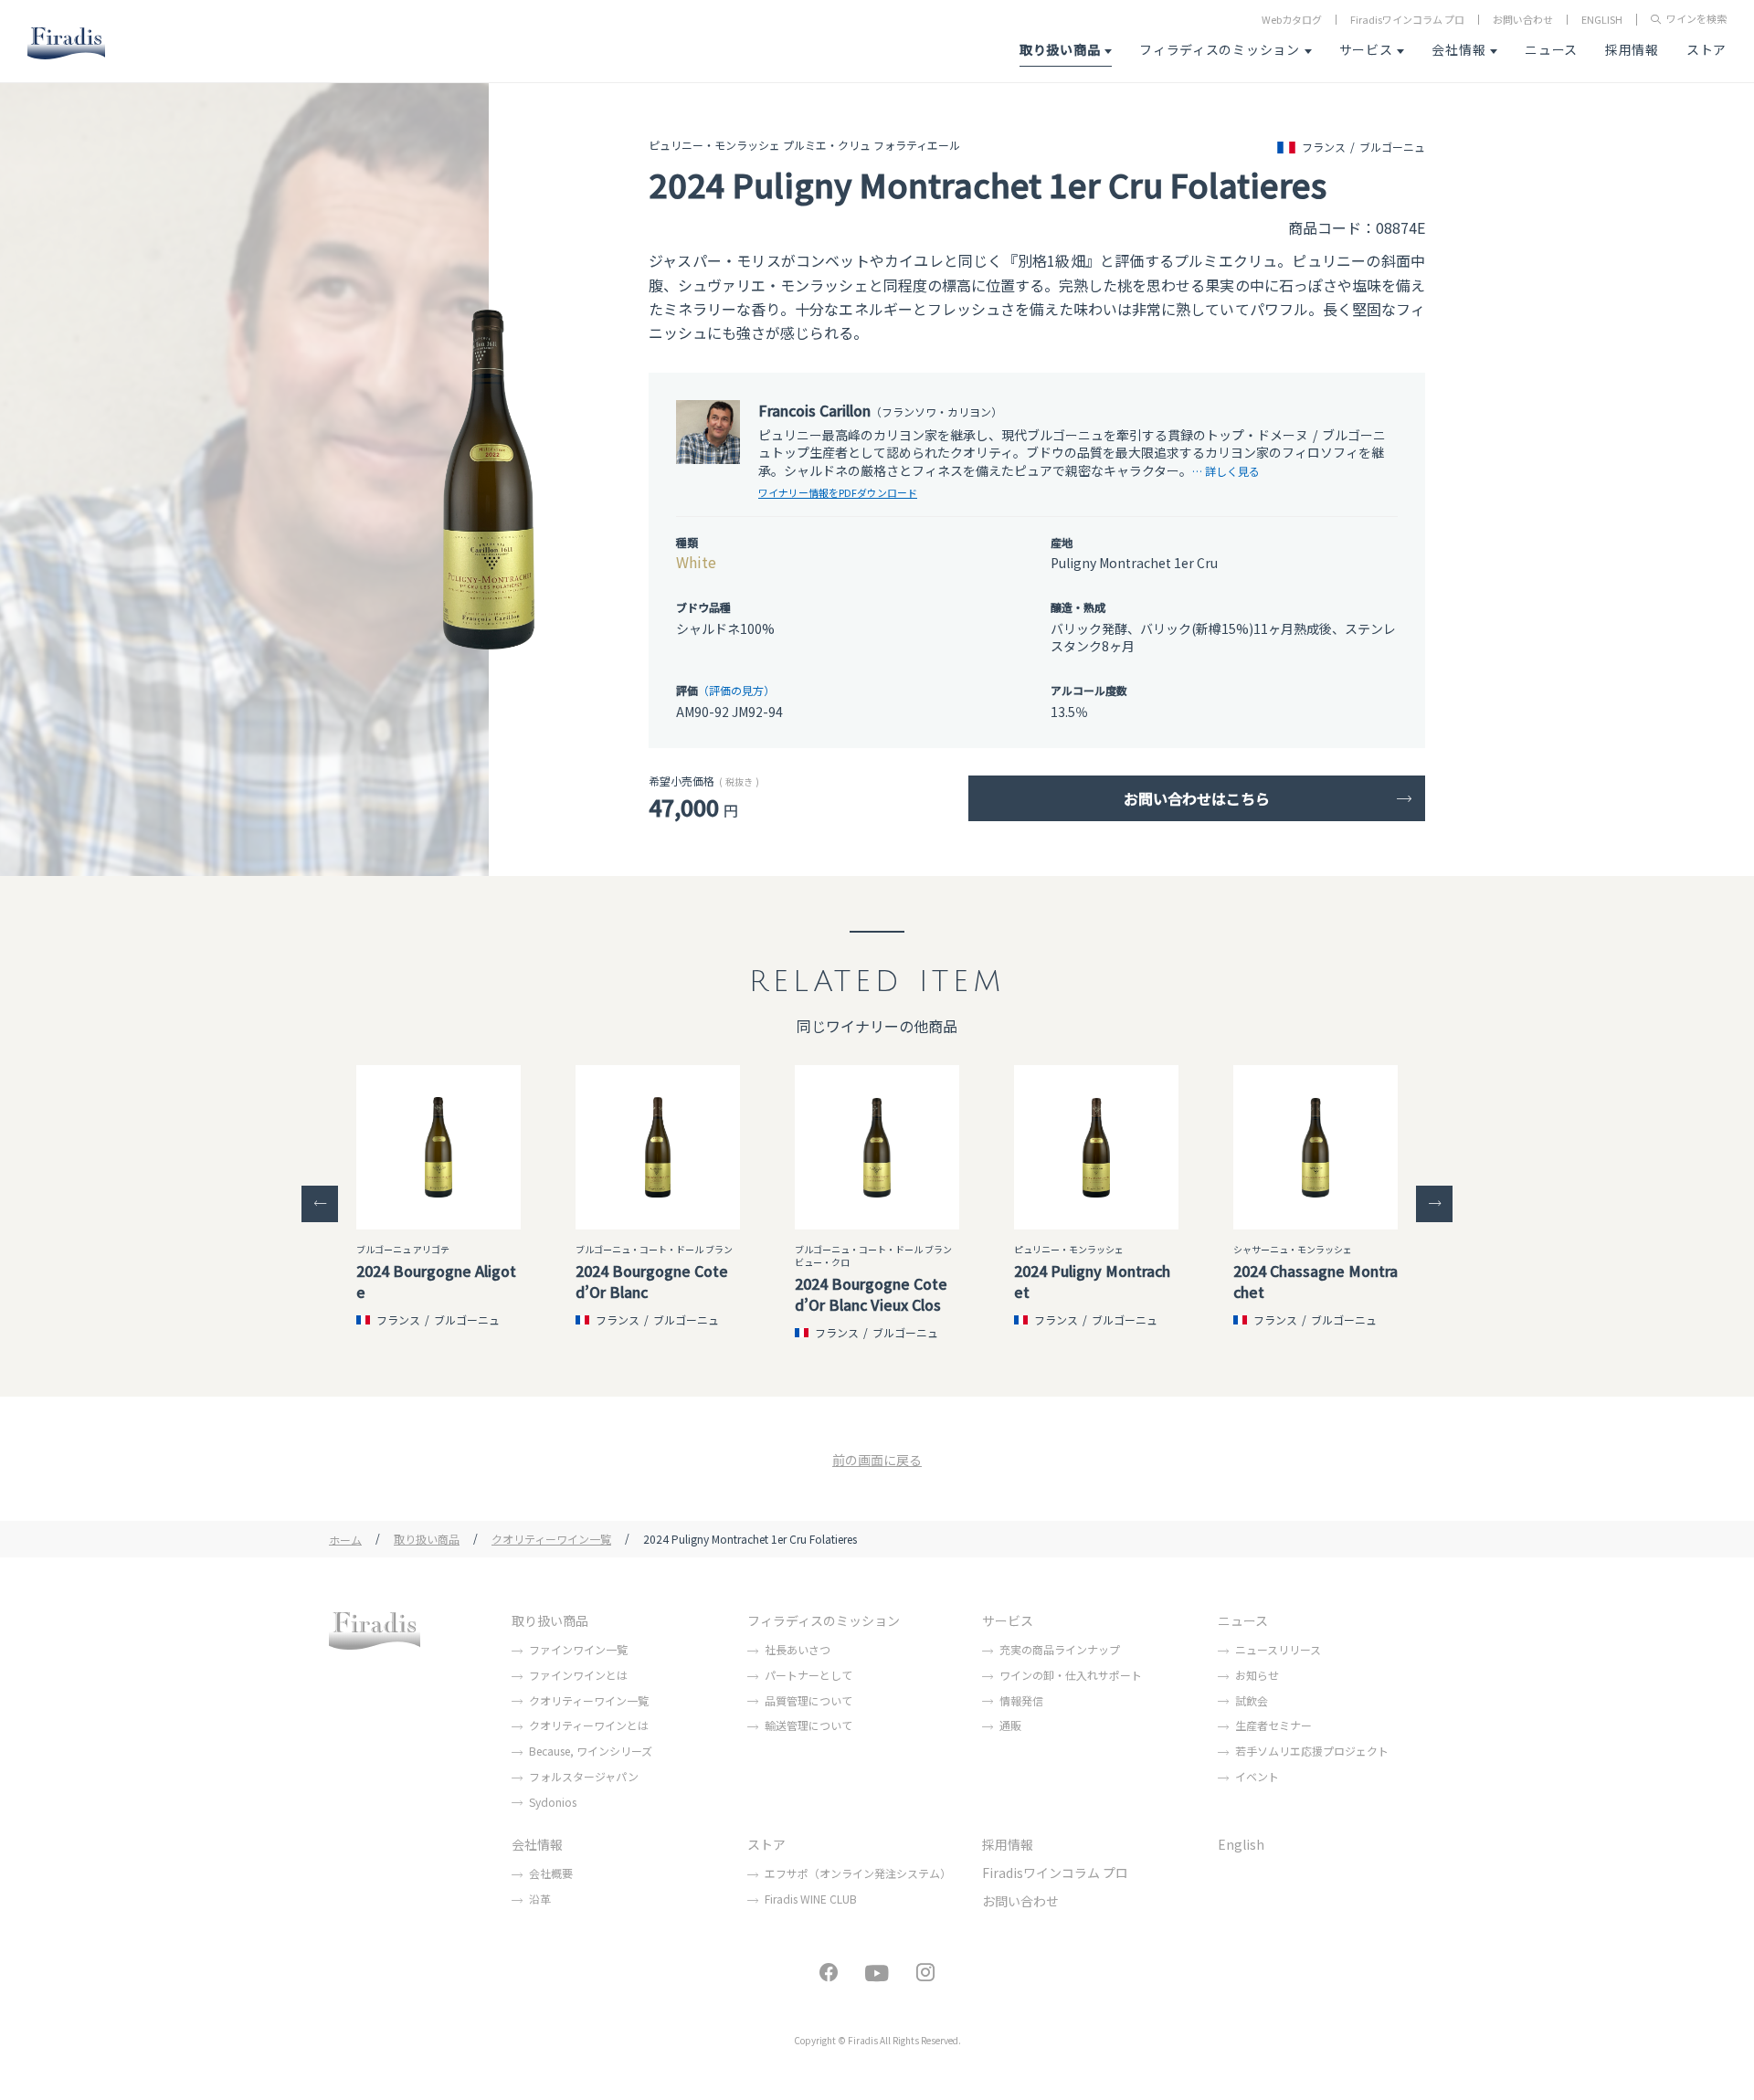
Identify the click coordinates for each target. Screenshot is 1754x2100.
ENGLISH (1602, 20)
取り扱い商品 (1060, 49)
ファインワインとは (578, 1675)
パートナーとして (808, 1675)
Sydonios (553, 1802)
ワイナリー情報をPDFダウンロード (838, 492)
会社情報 (1458, 49)
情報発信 (1021, 1700)
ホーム (345, 1539)
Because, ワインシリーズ (591, 1751)
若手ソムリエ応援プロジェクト (1312, 1751)
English (1241, 1844)
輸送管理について (808, 1725)
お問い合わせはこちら (1197, 798)
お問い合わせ (1523, 20)
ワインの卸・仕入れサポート (1071, 1675)
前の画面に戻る (877, 1460)
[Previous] (320, 1204)
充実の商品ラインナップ (1060, 1649)
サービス (1366, 49)
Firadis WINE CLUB (811, 1899)
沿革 (540, 1899)
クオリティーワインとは (589, 1725)
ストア (1706, 49)
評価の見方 (736, 690)
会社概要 (551, 1873)
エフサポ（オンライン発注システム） (858, 1873)
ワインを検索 (1696, 20)
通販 (1010, 1725)
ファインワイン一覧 (578, 1649)
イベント (1257, 1776)
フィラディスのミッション (1219, 49)
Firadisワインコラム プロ (1407, 20)
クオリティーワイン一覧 (551, 1539)
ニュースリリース (1278, 1649)
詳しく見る (1232, 471)
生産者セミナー (1273, 1725)
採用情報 (1632, 49)
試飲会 (1252, 1700)
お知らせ (1257, 1675)
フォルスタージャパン (584, 1776)
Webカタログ (1292, 20)
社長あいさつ (798, 1649)
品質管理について (808, 1700)
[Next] (1434, 1204)
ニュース (1551, 49)
